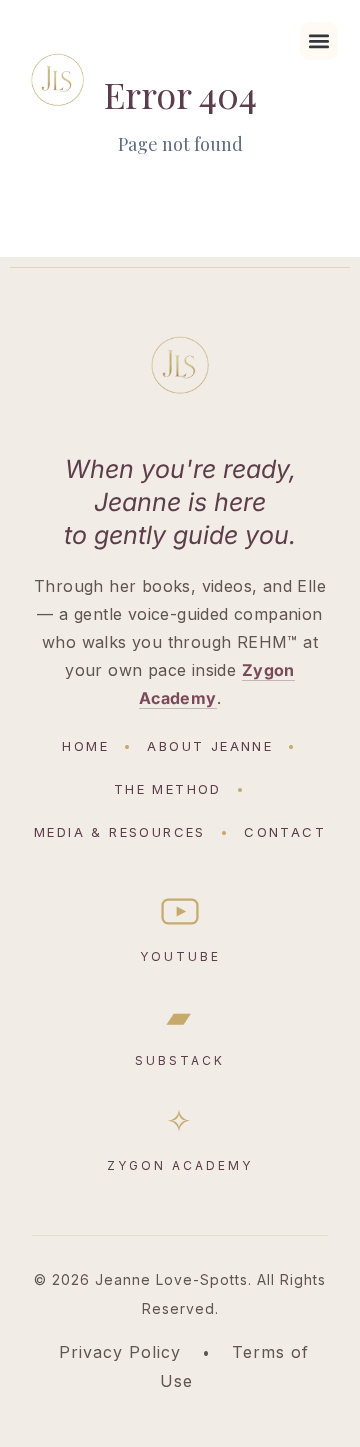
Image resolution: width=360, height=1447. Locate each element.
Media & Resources (120, 832)
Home (85, 746)
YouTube (180, 956)
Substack (180, 1033)
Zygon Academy (180, 1138)
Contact (285, 832)
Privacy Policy (120, 1352)
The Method (168, 789)
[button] (319, 41)
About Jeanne (210, 746)
